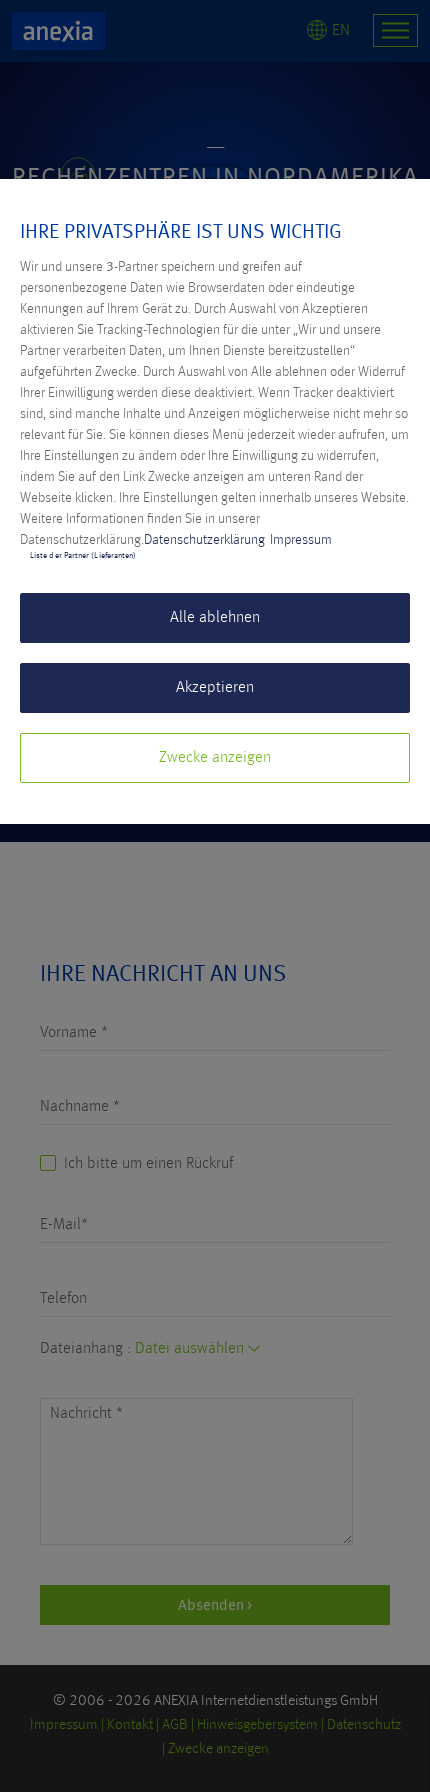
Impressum (301, 540)
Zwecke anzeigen (215, 758)
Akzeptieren (215, 688)
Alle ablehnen (215, 618)
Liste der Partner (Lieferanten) (83, 556)
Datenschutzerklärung (204, 540)
